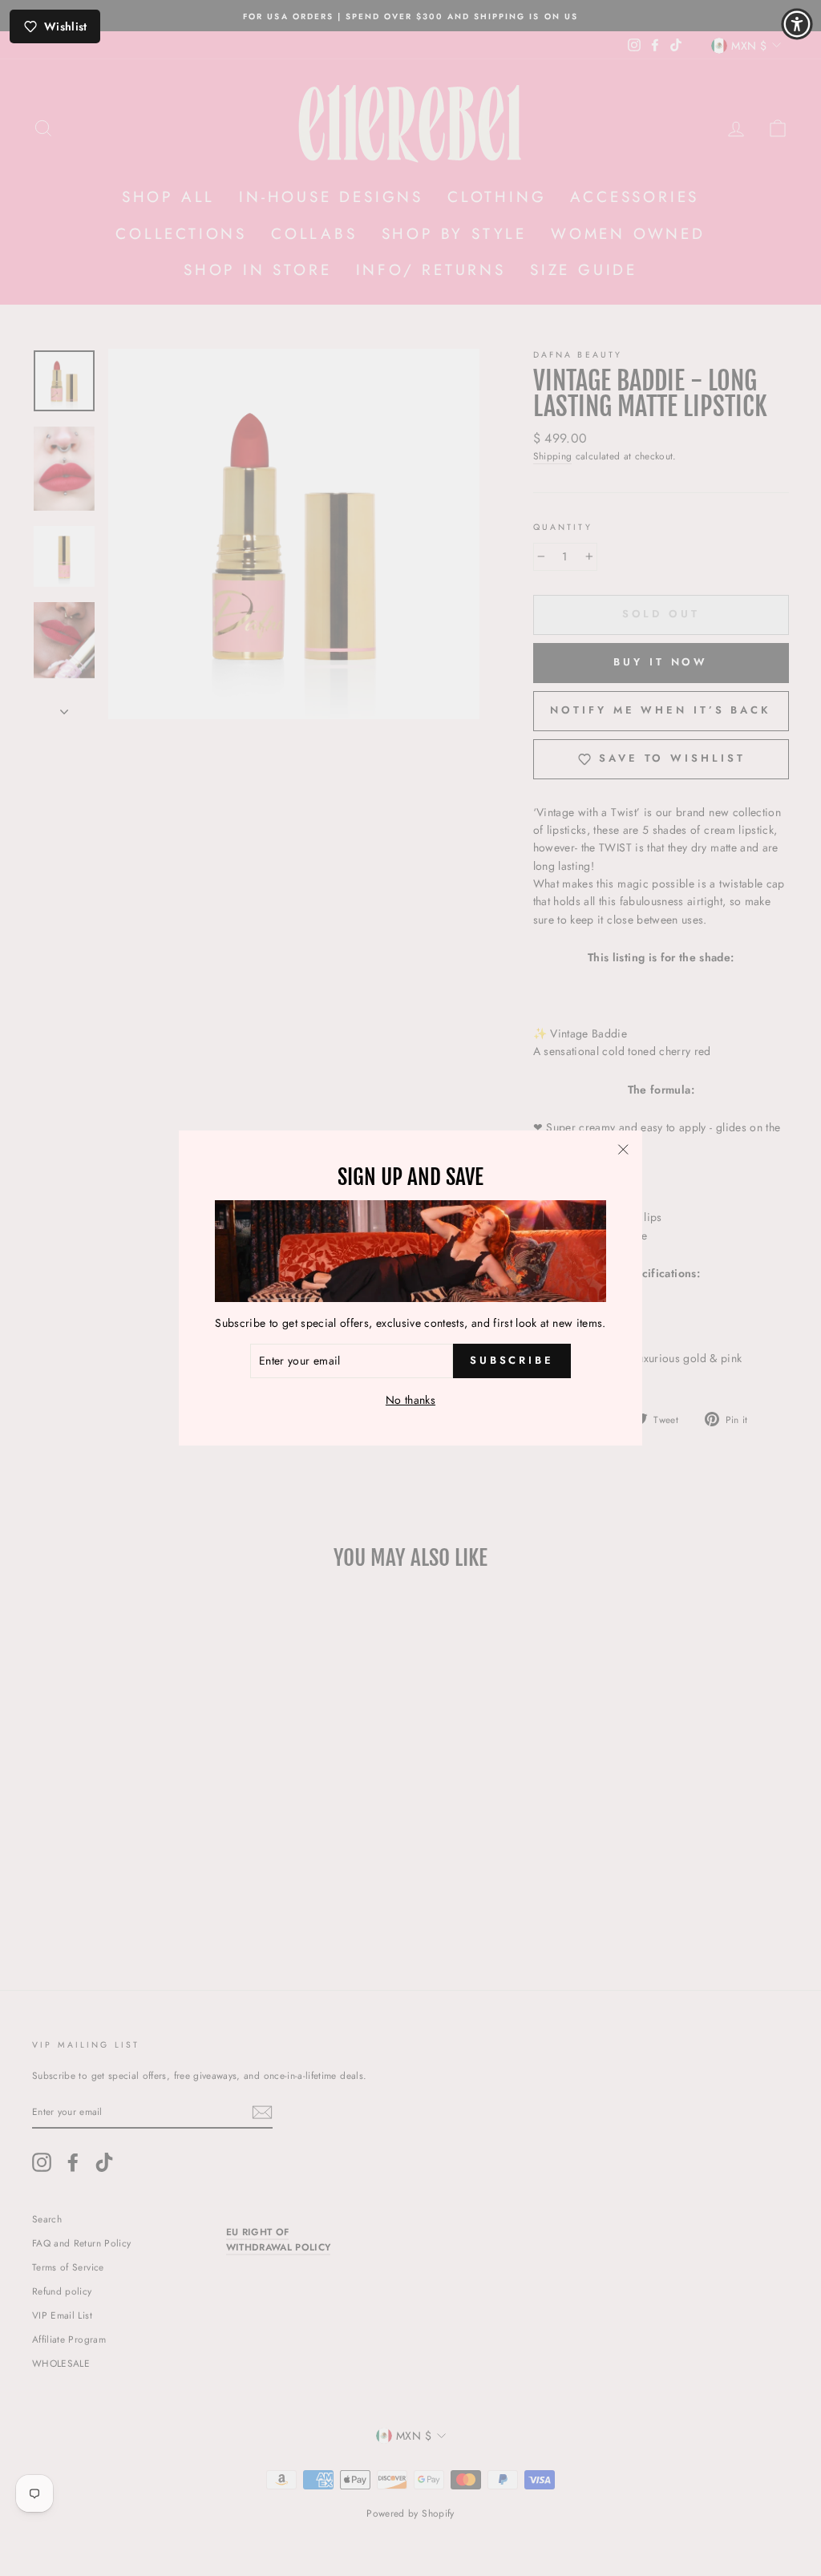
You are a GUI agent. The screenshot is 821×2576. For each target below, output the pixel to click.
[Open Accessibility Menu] (797, 24)
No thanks (410, 1400)
